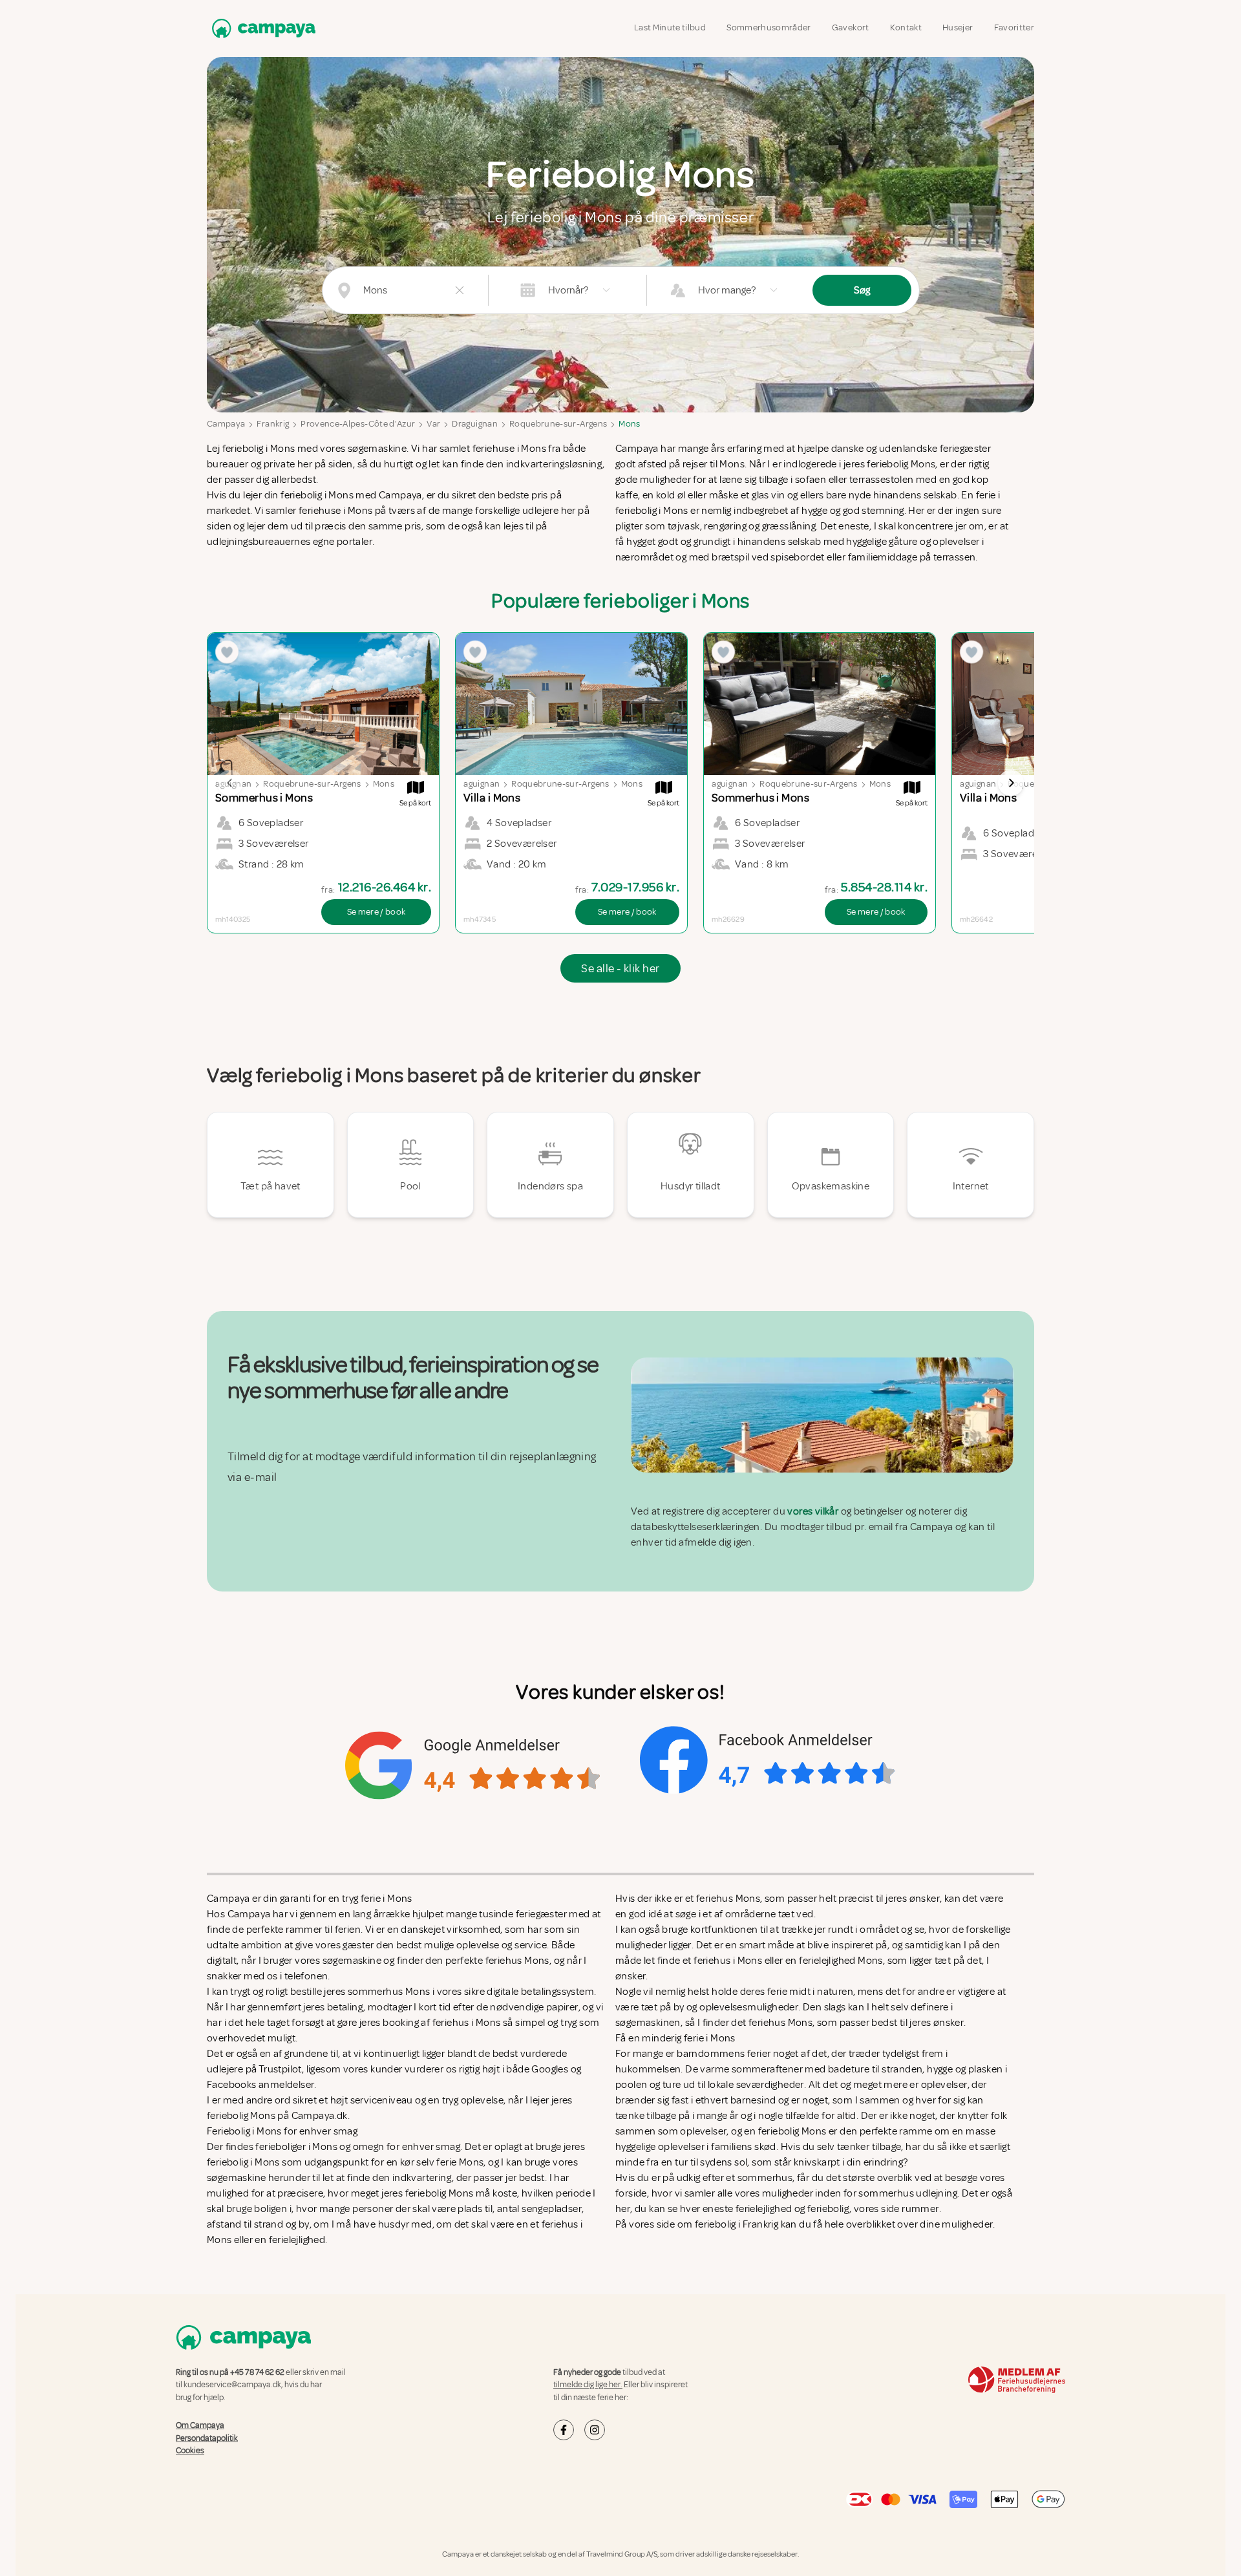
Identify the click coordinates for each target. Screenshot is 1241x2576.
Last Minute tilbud (670, 27)
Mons (629, 424)
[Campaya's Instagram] (595, 2430)
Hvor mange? (727, 290)
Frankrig (273, 424)
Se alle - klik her (620, 968)
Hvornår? (568, 290)
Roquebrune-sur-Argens (558, 424)
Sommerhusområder (769, 27)
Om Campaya (200, 2425)
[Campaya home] (261, 28)
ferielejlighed (764, 2209)
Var (433, 424)
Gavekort (851, 27)
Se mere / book (377, 912)
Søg (862, 290)
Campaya (226, 424)
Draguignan (475, 424)
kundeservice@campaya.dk (232, 2385)
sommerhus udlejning (908, 2193)
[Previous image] (230, 783)
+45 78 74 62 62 (257, 2372)
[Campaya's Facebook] (564, 2430)
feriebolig (828, 2209)
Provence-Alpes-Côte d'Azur (358, 424)
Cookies (190, 2451)
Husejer (958, 27)
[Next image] (1011, 783)
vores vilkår (813, 1511)
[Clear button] (460, 290)
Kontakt (906, 27)
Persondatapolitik (207, 2438)
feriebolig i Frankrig (737, 2224)
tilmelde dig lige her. (588, 2385)
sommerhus (765, 2178)
